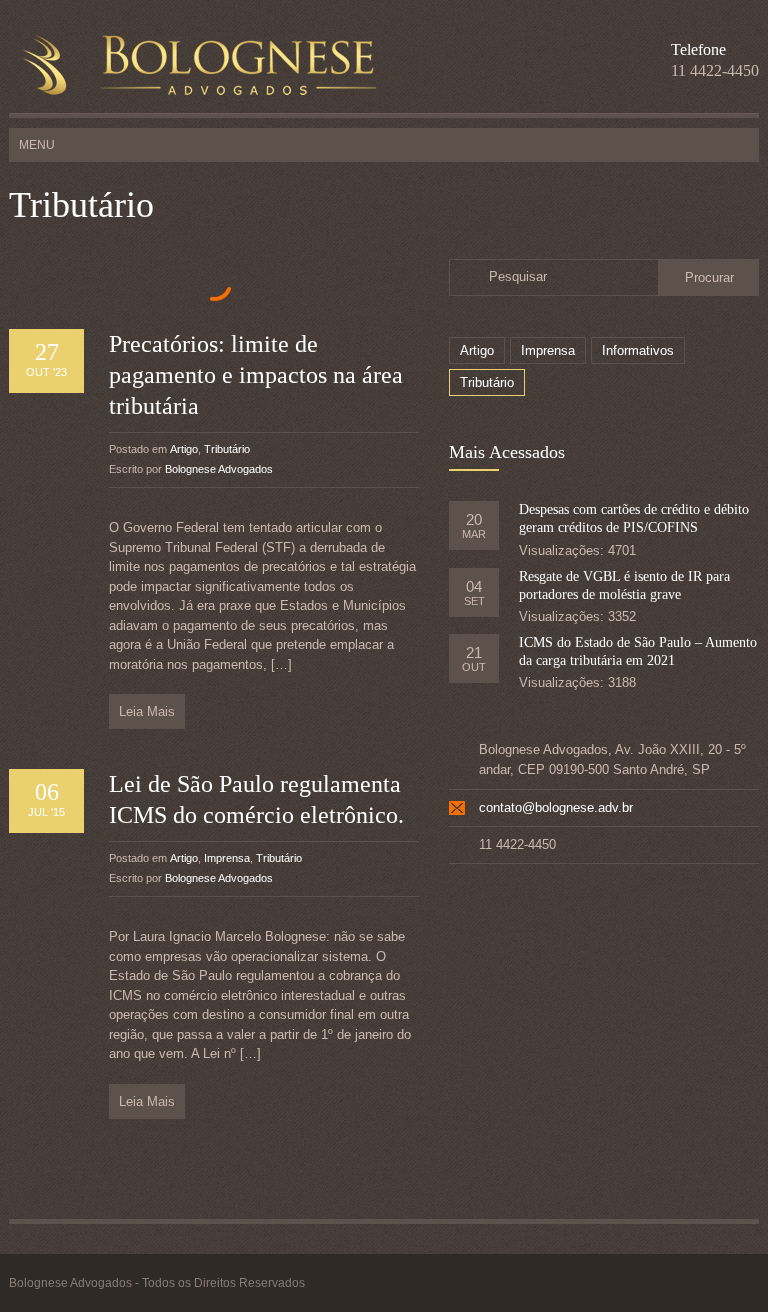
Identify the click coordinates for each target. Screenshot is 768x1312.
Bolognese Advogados (219, 469)
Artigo (184, 449)
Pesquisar (518, 276)
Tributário (227, 449)
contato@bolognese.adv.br (556, 807)
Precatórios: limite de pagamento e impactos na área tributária (256, 375)
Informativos (638, 350)
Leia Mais (147, 711)
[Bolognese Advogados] (192, 66)
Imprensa (227, 858)
